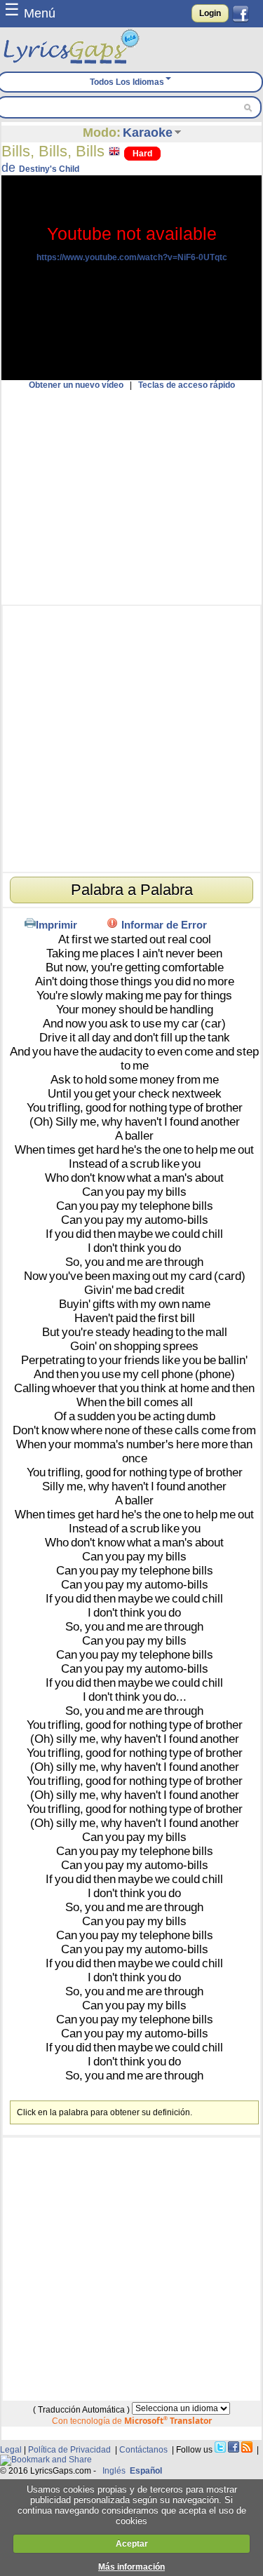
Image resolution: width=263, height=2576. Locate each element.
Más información (131, 2567)
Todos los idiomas (127, 82)
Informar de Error (164, 925)
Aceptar (132, 2544)
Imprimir (56, 925)
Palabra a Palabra (132, 890)
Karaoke (148, 133)
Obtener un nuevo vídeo (76, 385)
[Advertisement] (131, 497)
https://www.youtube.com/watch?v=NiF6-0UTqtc (132, 257)
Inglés (114, 2471)
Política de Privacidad (69, 2450)
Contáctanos (143, 2450)
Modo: (102, 133)
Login (210, 13)
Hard (142, 154)
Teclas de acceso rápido (187, 385)
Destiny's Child (49, 169)
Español (146, 2471)
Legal (11, 2450)
